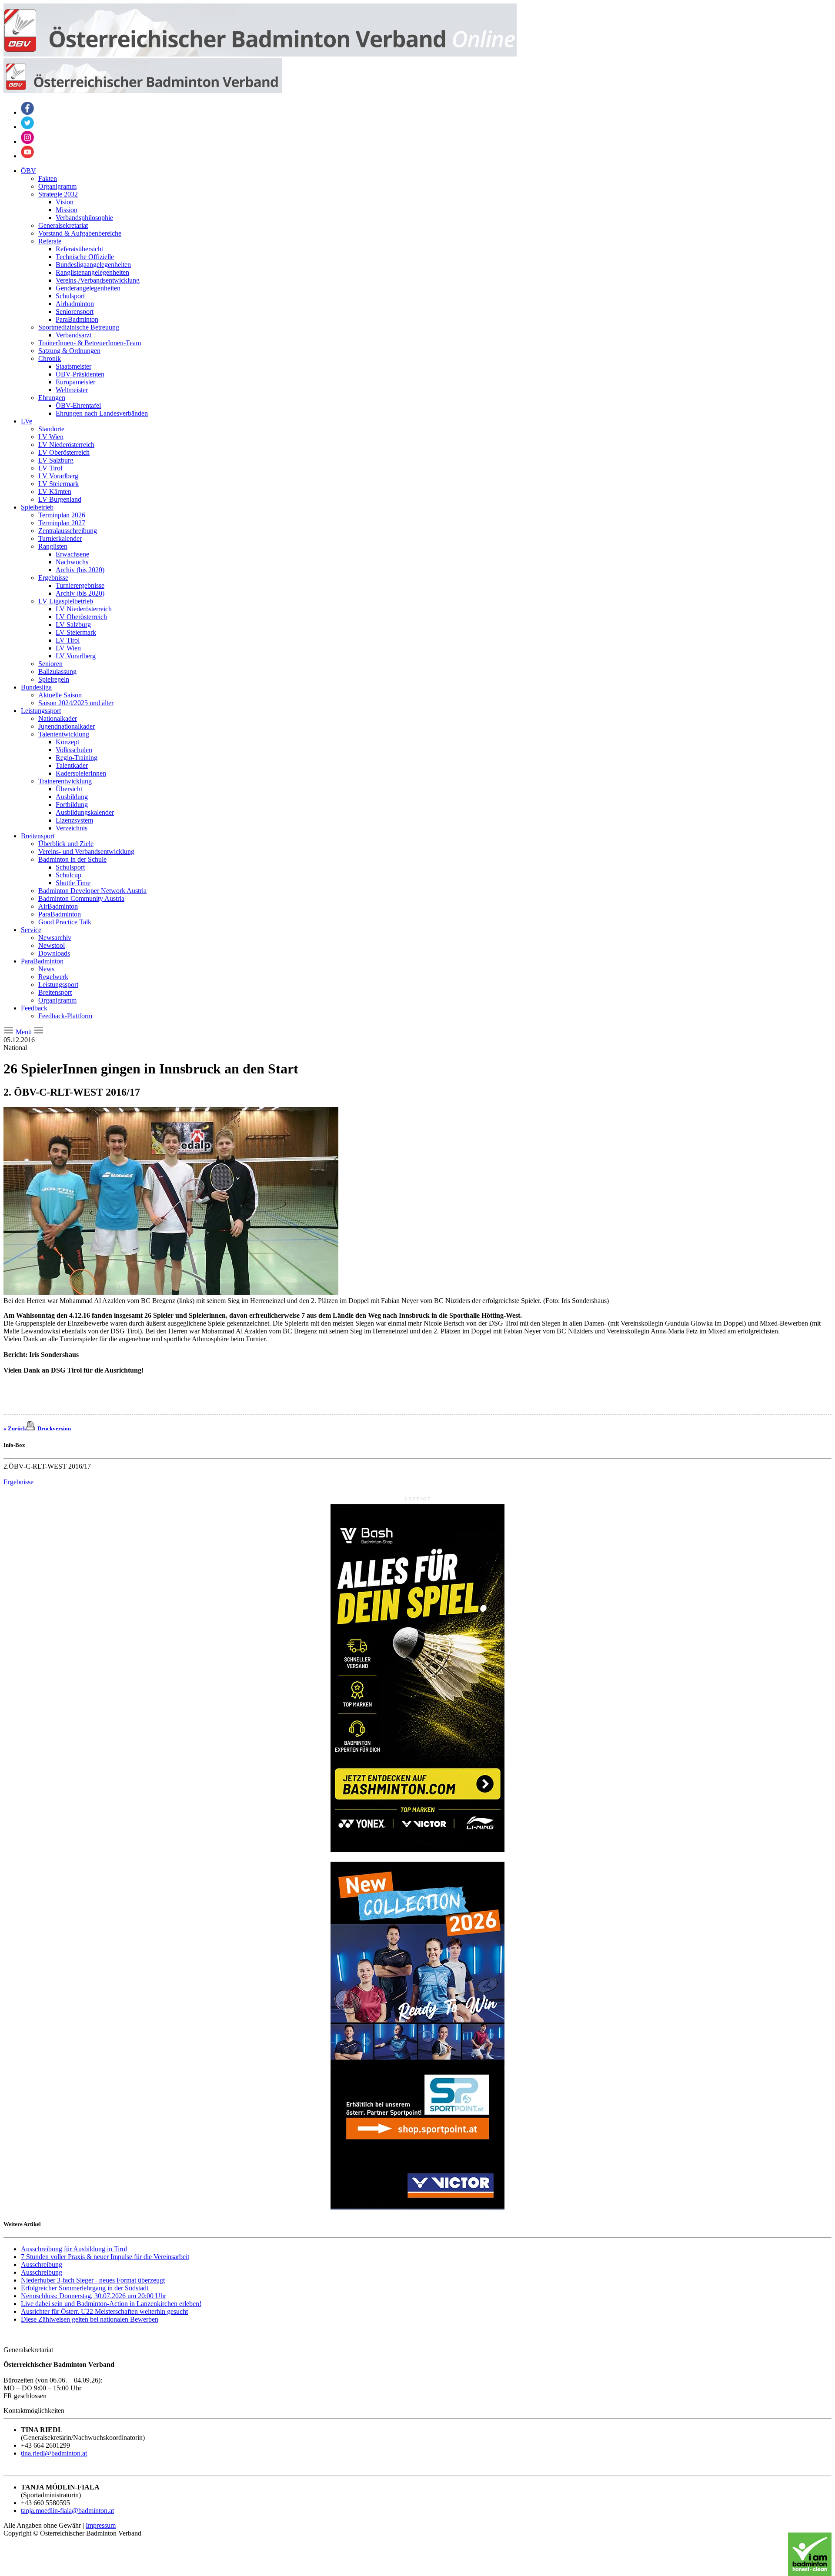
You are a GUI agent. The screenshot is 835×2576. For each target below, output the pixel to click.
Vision (65, 202)
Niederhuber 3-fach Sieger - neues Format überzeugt (93, 2280)
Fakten (48, 178)
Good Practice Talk (65, 922)
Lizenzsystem (74, 820)
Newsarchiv (55, 938)
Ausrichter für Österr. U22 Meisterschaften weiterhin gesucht (104, 2311)
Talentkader (72, 765)
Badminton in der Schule (72, 859)
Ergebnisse (53, 578)
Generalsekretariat (63, 225)
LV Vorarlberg (58, 476)
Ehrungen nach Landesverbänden (102, 413)
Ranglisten (53, 546)
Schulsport (70, 296)
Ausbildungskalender (85, 812)
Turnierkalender (60, 538)
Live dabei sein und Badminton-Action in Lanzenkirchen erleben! (111, 2304)
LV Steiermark (58, 484)
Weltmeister (72, 390)
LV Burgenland (60, 499)
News (46, 969)
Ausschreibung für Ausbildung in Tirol (74, 2249)
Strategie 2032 (58, 194)
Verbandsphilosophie (84, 218)
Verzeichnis (72, 828)
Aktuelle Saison (60, 695)
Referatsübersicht (79, 249)
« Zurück (15, 1428)
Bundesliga (36, 687)
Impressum (101, 2525)
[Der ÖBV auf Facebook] (27, 112)
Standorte (51, 429)
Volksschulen (74, 750)
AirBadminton (58, 906)
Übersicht (69, 789)
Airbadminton (75, 304)
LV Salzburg (56, 460)
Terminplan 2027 (62, 523)
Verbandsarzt (73, 335)
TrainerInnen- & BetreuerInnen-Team (90, 343)
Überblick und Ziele (66, 844)
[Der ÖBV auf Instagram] (27, 142)
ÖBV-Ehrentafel (78, 405)
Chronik (50, 358)
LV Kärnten (55, 492)
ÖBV (28, 171)
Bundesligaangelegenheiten (93, 265)
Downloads (54, 953)
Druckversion (53, 1428)
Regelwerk (53, 977)
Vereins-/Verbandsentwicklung (98, 280)
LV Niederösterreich (66, 445)
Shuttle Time (73, 883)
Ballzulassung (57, 671)
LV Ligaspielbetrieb (66, 601)
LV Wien (51, 437)
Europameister (75, 382)
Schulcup (68, 875)
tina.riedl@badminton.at (54, 2453)
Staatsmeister (73, 366)
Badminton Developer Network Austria (92, 891)
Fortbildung (72, 805)
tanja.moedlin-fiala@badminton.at (67, 2511)
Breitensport (38, 836)
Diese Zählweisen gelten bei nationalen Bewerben (90, 2319)
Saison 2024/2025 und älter (76, 703)
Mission (67, 210)
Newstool (52, 945)
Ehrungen (52, 398)
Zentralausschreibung (68, 531)
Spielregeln (54, 679)
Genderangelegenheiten (88, 288)
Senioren (50, 664)
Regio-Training (77, 758)
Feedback (34, 1008)
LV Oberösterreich (64, 452)
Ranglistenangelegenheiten (92, 272)
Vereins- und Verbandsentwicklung (86, 851)
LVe (27, 421)
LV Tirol (50, 468)
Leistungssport (41, 711)
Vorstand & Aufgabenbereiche (80, 233)
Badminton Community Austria (81, 898)
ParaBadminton (77, 319)
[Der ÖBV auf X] (27, 127)
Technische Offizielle (85, 257)
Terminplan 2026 (62, 515)
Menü (24, 1032)
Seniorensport (75, 312)
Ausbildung (72, 797)
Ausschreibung (42, 2264)
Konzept (67, 742)
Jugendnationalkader (67, 726)
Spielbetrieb (37, 507)
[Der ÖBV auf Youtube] (27, 156)
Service (31, 930)
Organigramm (57, 186)
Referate (50, 241)
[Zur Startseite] (260, 54)
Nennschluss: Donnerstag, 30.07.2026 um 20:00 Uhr (94, 2296)
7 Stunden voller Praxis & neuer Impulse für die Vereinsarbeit (105, 2257)
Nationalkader (58, 718)
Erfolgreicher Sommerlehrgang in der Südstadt (85, 2288)
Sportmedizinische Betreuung (79, 327)
